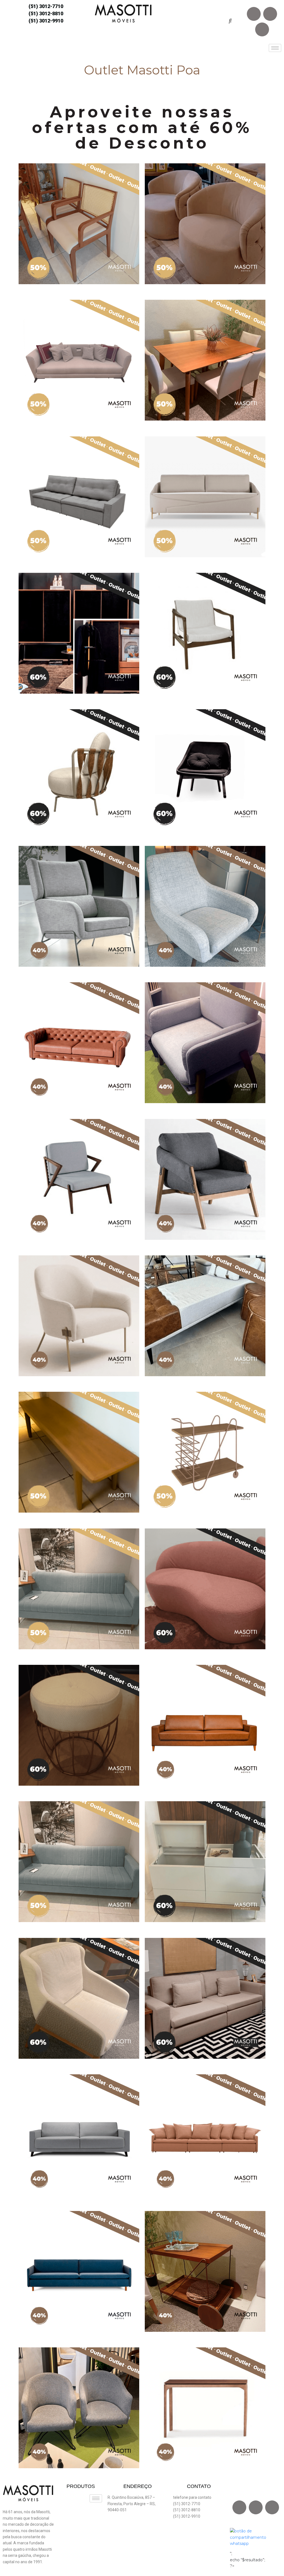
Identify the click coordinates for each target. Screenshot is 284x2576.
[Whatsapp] (262, 29)
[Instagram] (270, 14)
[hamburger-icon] (275, 48)
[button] (230, 21)
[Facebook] (254, 14)
